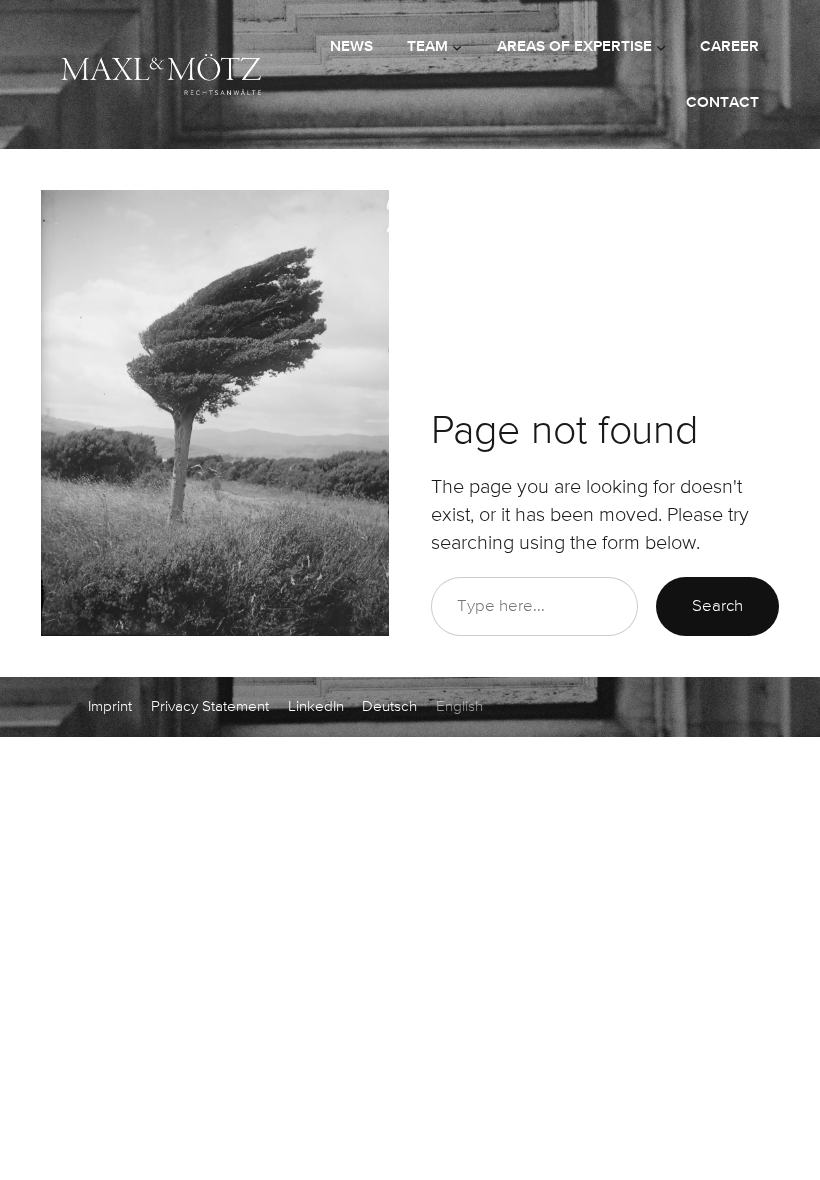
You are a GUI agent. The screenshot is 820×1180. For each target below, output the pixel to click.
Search (717, 606)
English (459, 706)
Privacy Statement (210, 706)
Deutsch (389, 706)
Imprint (110, 706)
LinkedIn (316, 706)
